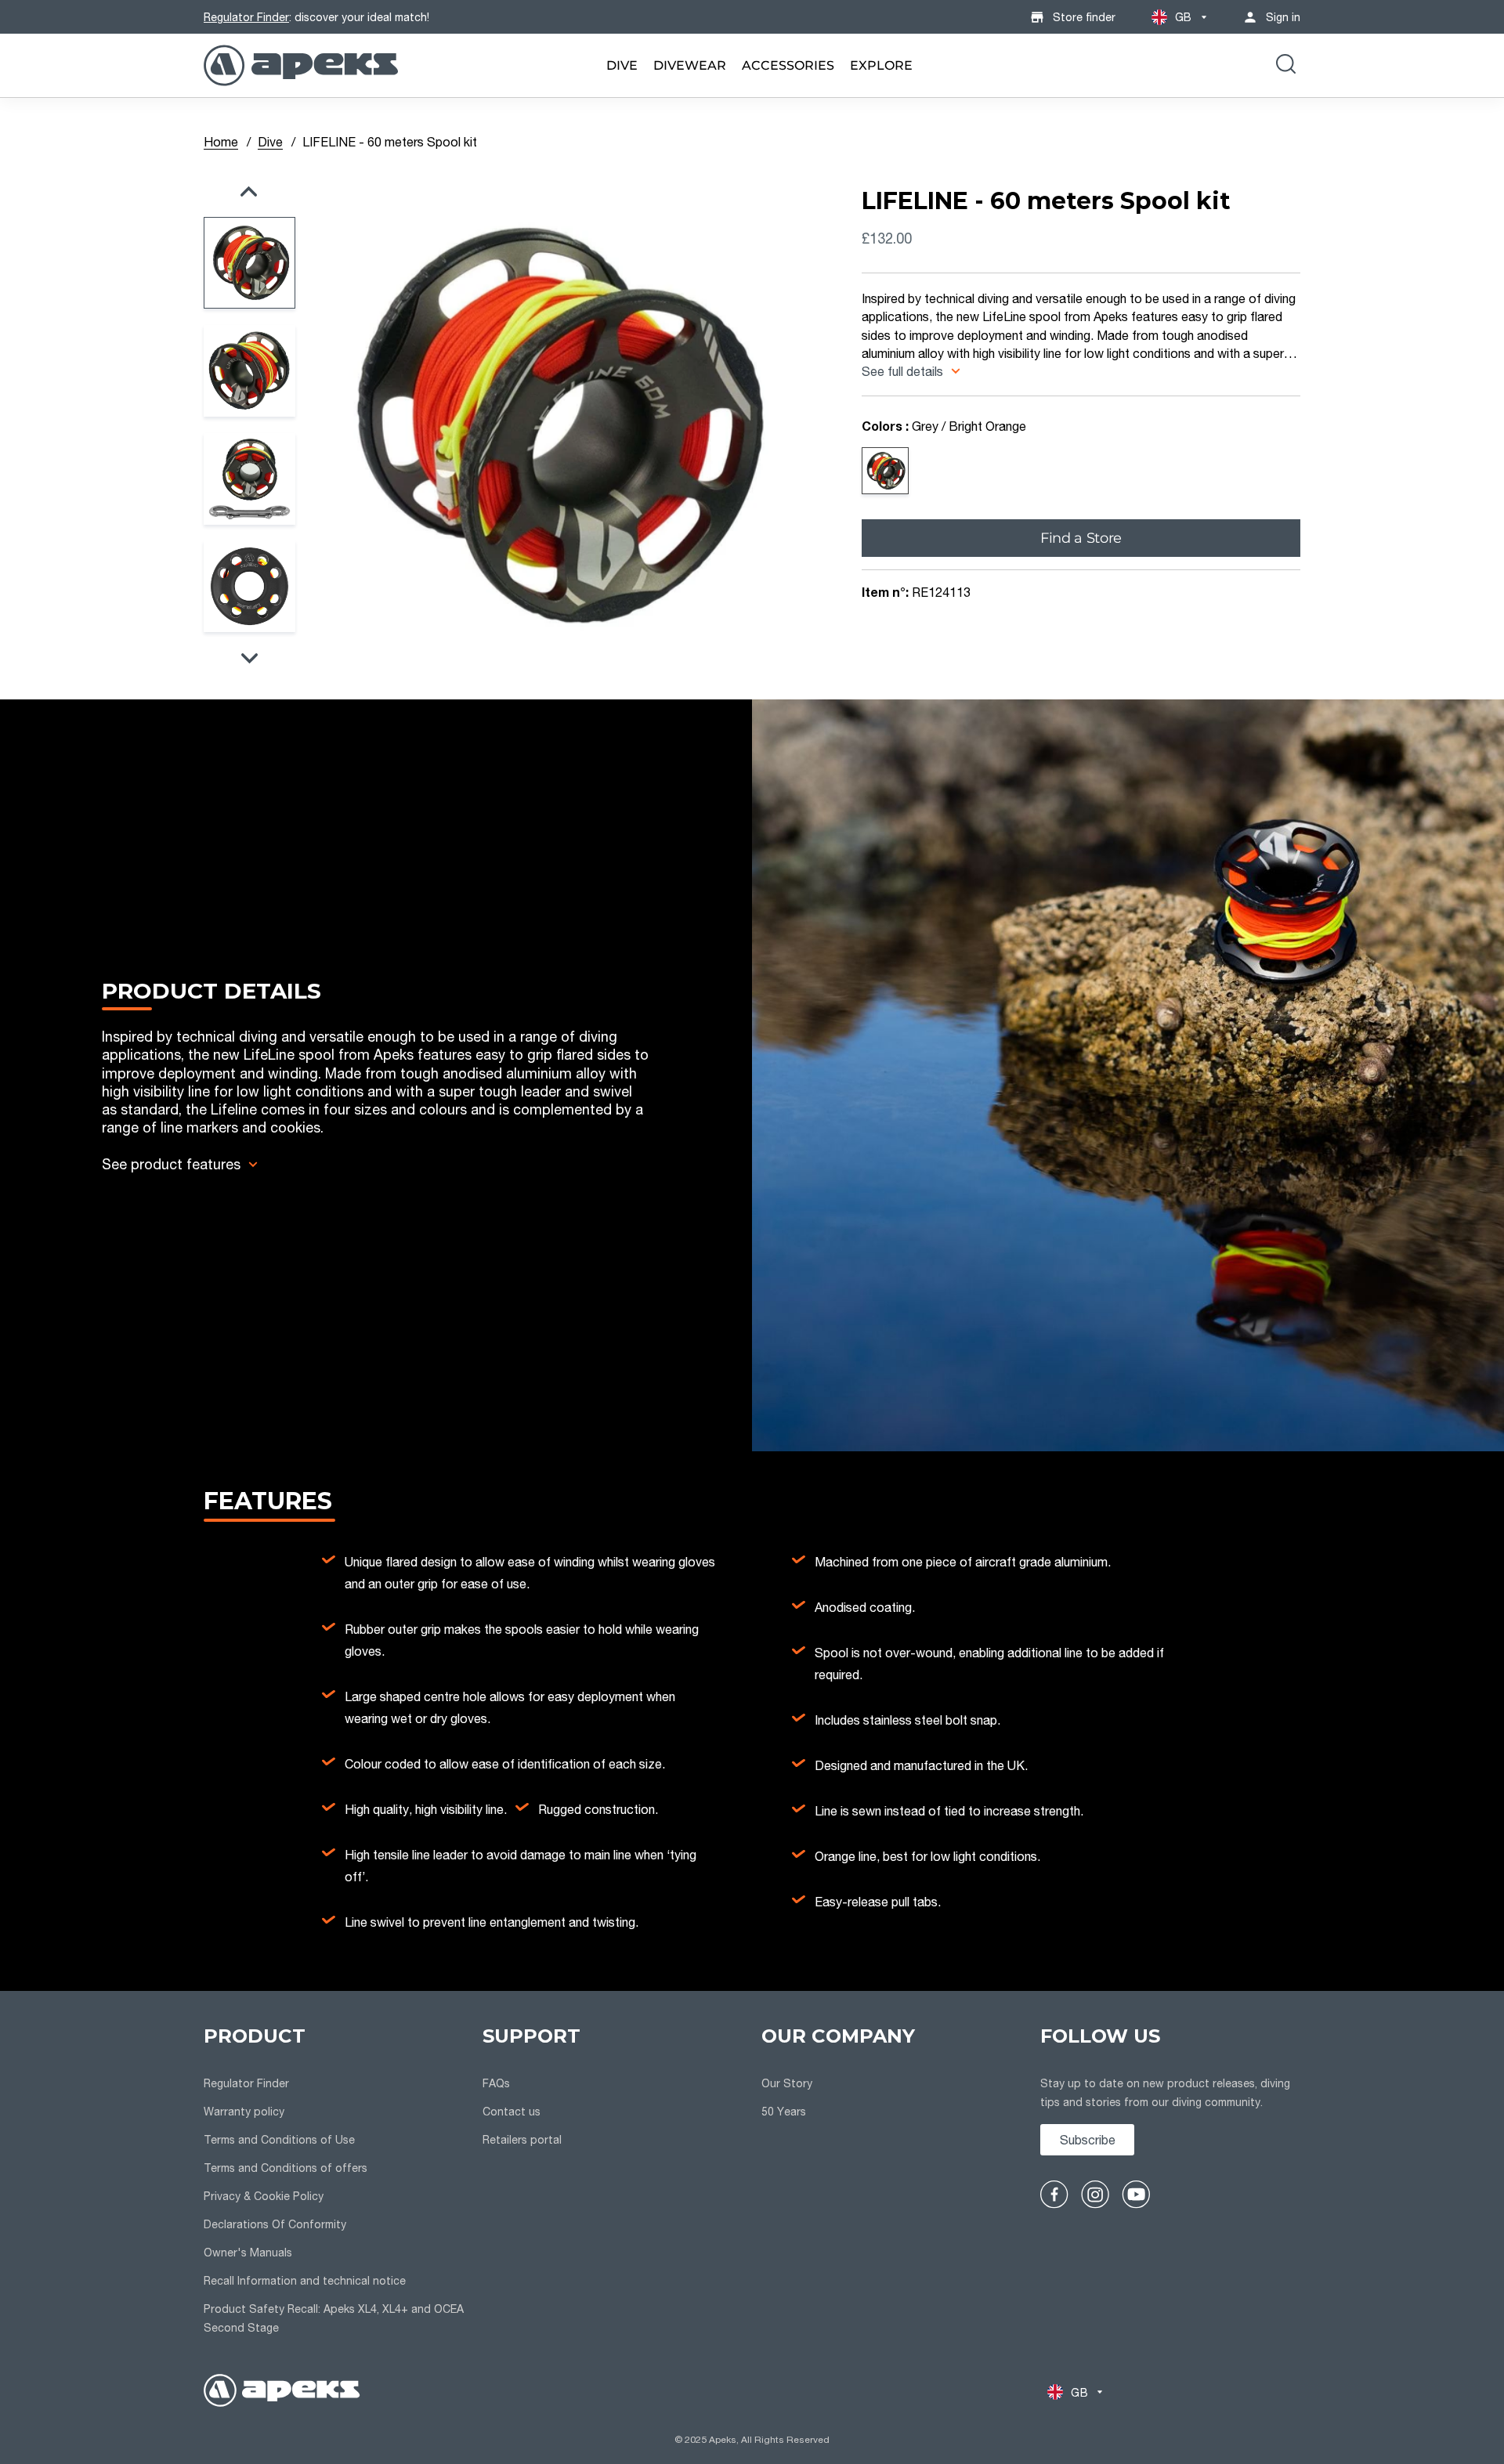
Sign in (1283, 17)
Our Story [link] (787, 2083)
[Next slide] (249, 658)
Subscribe (1088, 2139)
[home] (282, 2392)
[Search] (1286, 66)
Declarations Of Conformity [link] (275, 2224)
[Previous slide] (249, 191)
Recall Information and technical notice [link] (305, 2280)
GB (1184, 17)
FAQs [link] (496, 2083)
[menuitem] (622, 65)
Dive (270, 141)
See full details (904, 371)
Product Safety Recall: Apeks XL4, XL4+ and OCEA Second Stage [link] (334, 2318)
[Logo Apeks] (301, 65)
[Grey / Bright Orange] (885, 471)
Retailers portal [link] (522, 2139)
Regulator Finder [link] (246, 2083)
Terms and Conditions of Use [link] (279, 2139)
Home (221, 141)
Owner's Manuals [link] (248, 2252)
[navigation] (334, 2182)
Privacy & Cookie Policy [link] (264, 2196)
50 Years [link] (784, 2111)
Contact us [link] (512, 2111)
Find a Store (1081, 537)
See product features (171, 1164)
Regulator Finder (246, 17)
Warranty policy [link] (244, 2111)
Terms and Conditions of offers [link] (286, 2168)
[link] (622, 65)
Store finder (1084, 17)
